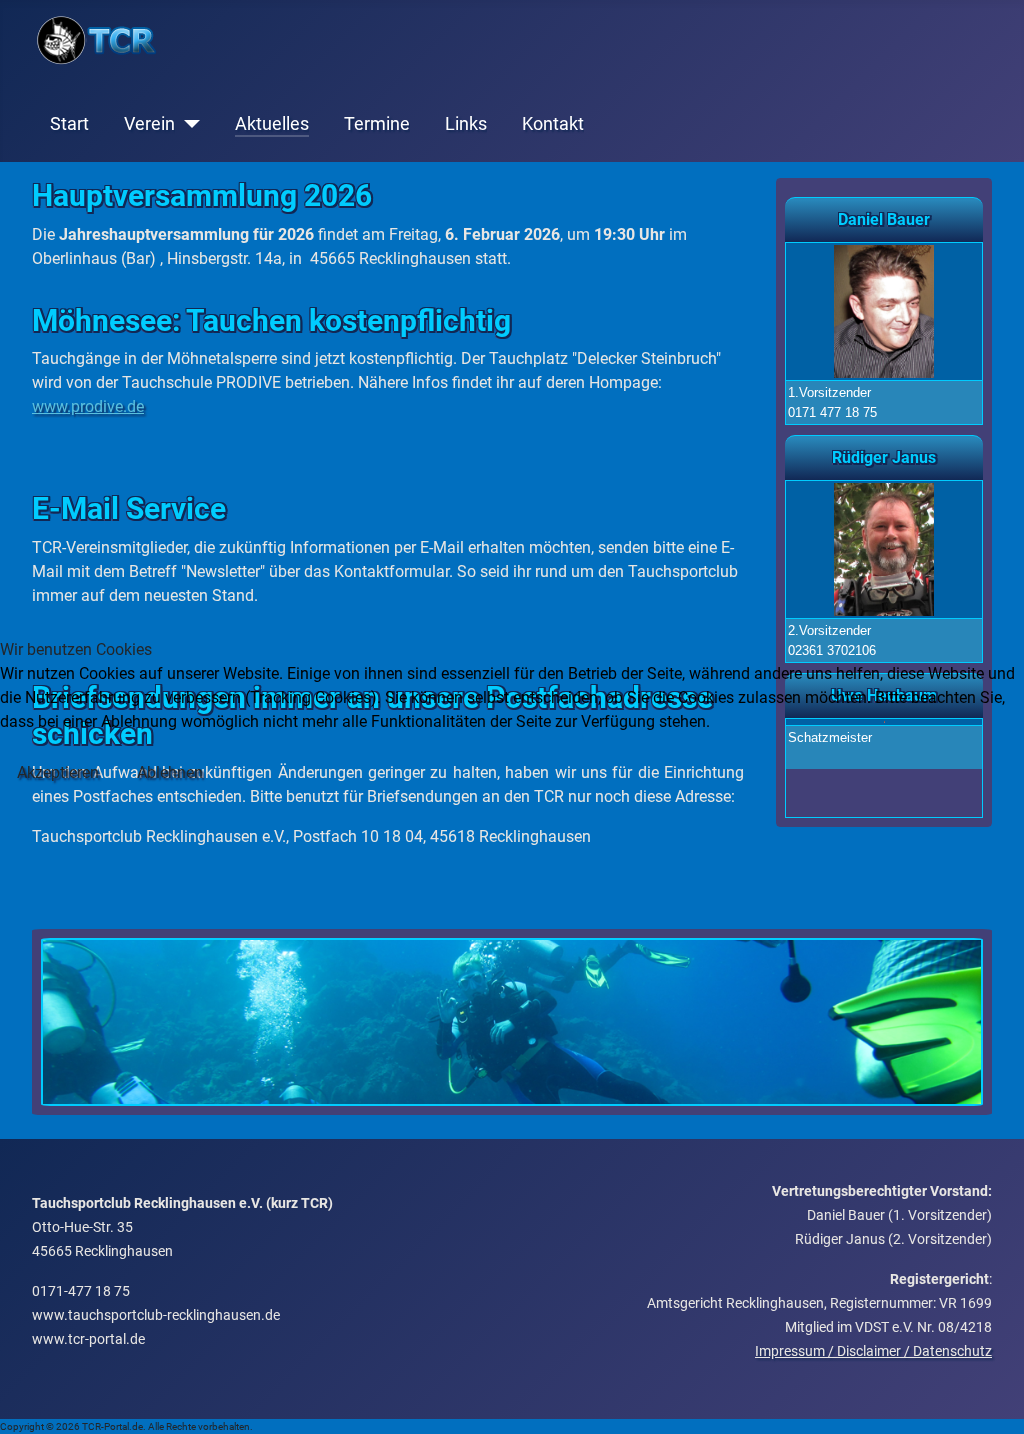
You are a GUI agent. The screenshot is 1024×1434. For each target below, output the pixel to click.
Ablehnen (170, 772)
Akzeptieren (58, 772)
